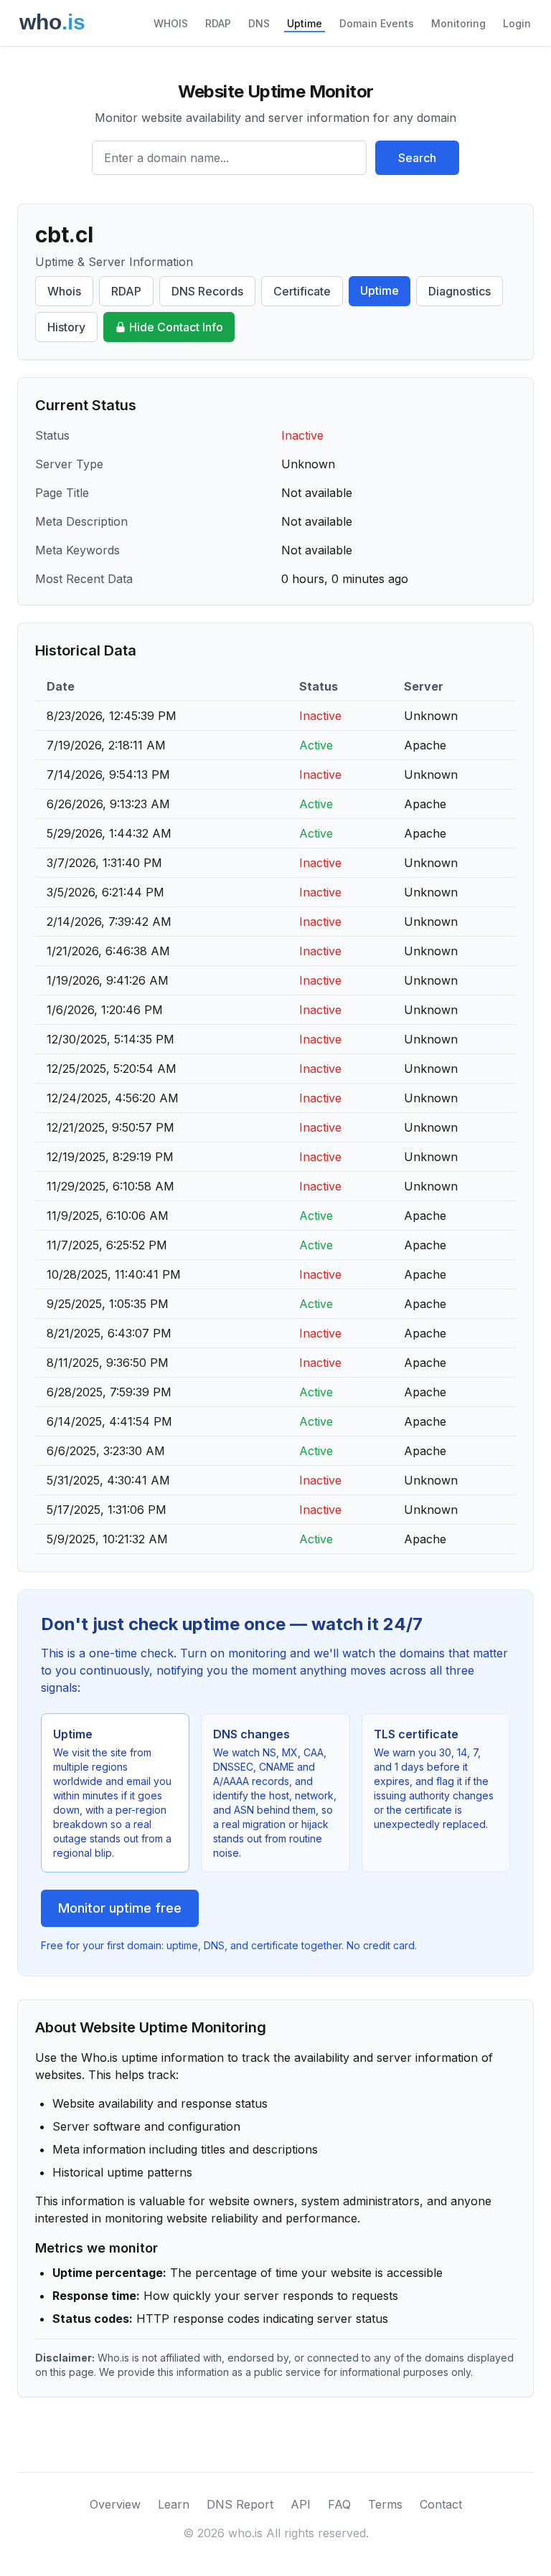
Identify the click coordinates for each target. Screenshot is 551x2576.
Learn (174, 2504)
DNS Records (207, 291)
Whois (64, 291)
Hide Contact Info (176, 327)
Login (517, 23)
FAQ (339, 2504)
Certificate (302, 291)
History (66, 327)
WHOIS (171, 23)
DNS (259, 23)
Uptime (305, 23)
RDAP (218, 23)
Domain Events (377, 23)
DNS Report (240, 2504)
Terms (385, 2504)
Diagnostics (460, 291)
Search (417, 158)
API (301, 2504)
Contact (441, 2504)
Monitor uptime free (120, 1908)
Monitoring (458, 23)
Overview (115, 2504)
